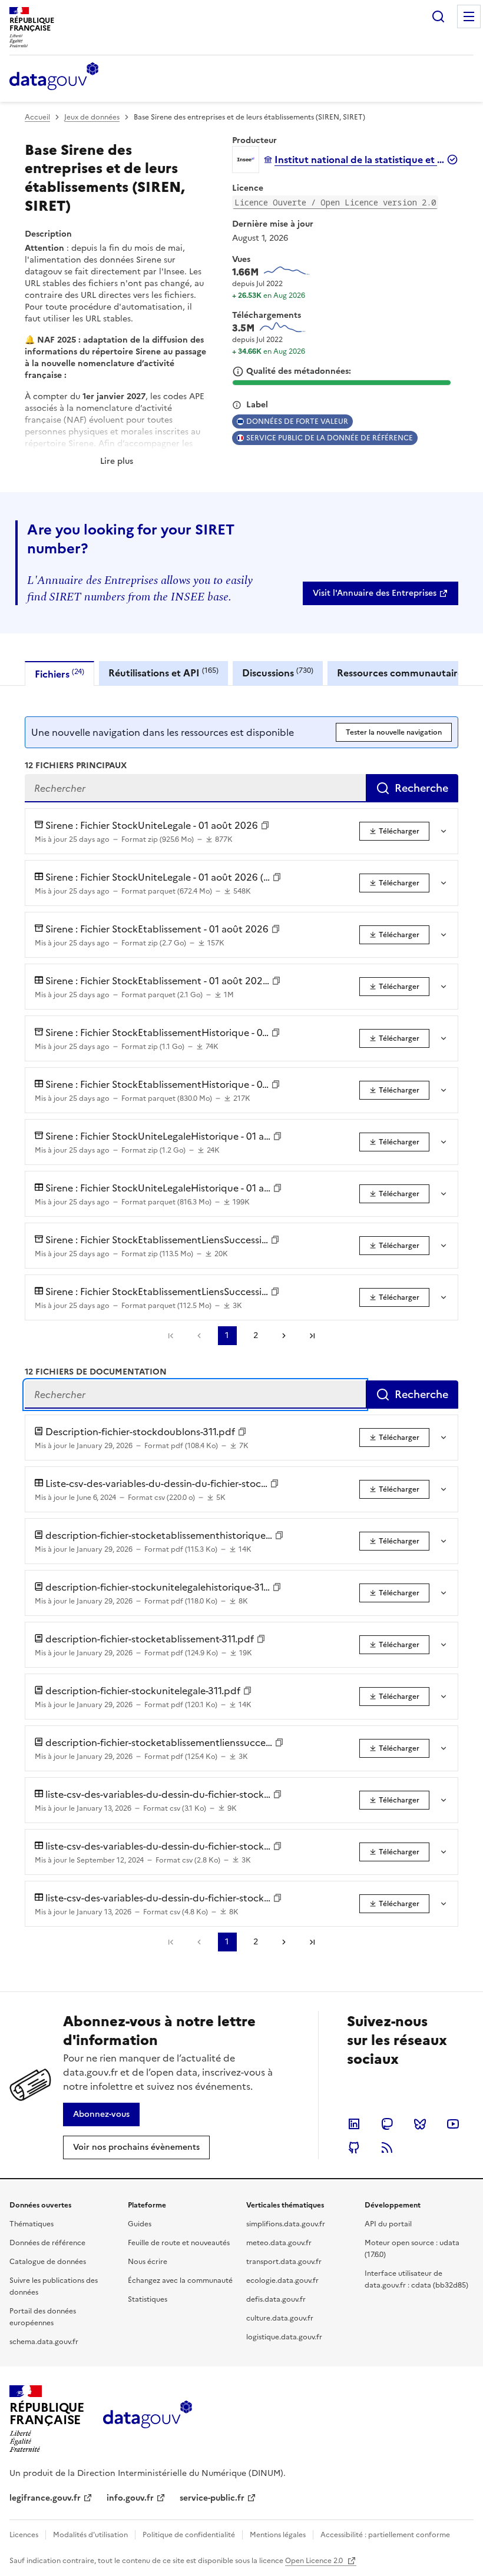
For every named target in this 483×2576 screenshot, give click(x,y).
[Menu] (469, 16)
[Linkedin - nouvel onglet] (354, 2124)
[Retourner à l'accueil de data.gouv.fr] (54, 77)
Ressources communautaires (402, 673)
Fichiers (59, 674)
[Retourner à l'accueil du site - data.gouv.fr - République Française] (148, 2419)
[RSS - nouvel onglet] (387, 2147)
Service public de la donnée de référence (330, 438)
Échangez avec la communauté (180, 2280)
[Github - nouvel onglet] (354, 2147)
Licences (24, 2535)
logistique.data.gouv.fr (284, 2337)
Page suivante (284, 1336)
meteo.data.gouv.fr (279, 2243)
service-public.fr (212, 2498)
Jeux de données (92, 117)
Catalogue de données (48, 2262)
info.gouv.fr (130, 2498)
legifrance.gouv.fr (45, 2498)
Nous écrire (148, 2262)
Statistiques (148, 2299)
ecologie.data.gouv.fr (282, 2280)
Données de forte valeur (297, 421)
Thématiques (32, 2224)
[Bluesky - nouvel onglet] (420, 2124)
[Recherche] (438, 16)
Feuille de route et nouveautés (179, 2243)
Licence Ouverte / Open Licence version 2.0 (335, 202)
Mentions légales (278, 2535)
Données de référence (47, 2243)
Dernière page (312, 1336)
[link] (381, 593)
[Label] (237, 405)
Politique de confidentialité (189, 2535)
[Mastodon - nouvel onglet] (387, 2124)
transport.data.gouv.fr (284, 2262)
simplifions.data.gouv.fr (286, 2224)
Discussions (278, 673)
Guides (140, 2224)
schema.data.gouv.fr (44, 2342)
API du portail (388, 2224)
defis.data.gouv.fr (276, 2299)
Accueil (37, 117)
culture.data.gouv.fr (280, 2318)
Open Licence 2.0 (315, 2561)
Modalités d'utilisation (90, 2535)
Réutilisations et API (163, 673)
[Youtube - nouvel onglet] (453, 2124)
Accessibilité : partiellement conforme (385, 2535)
